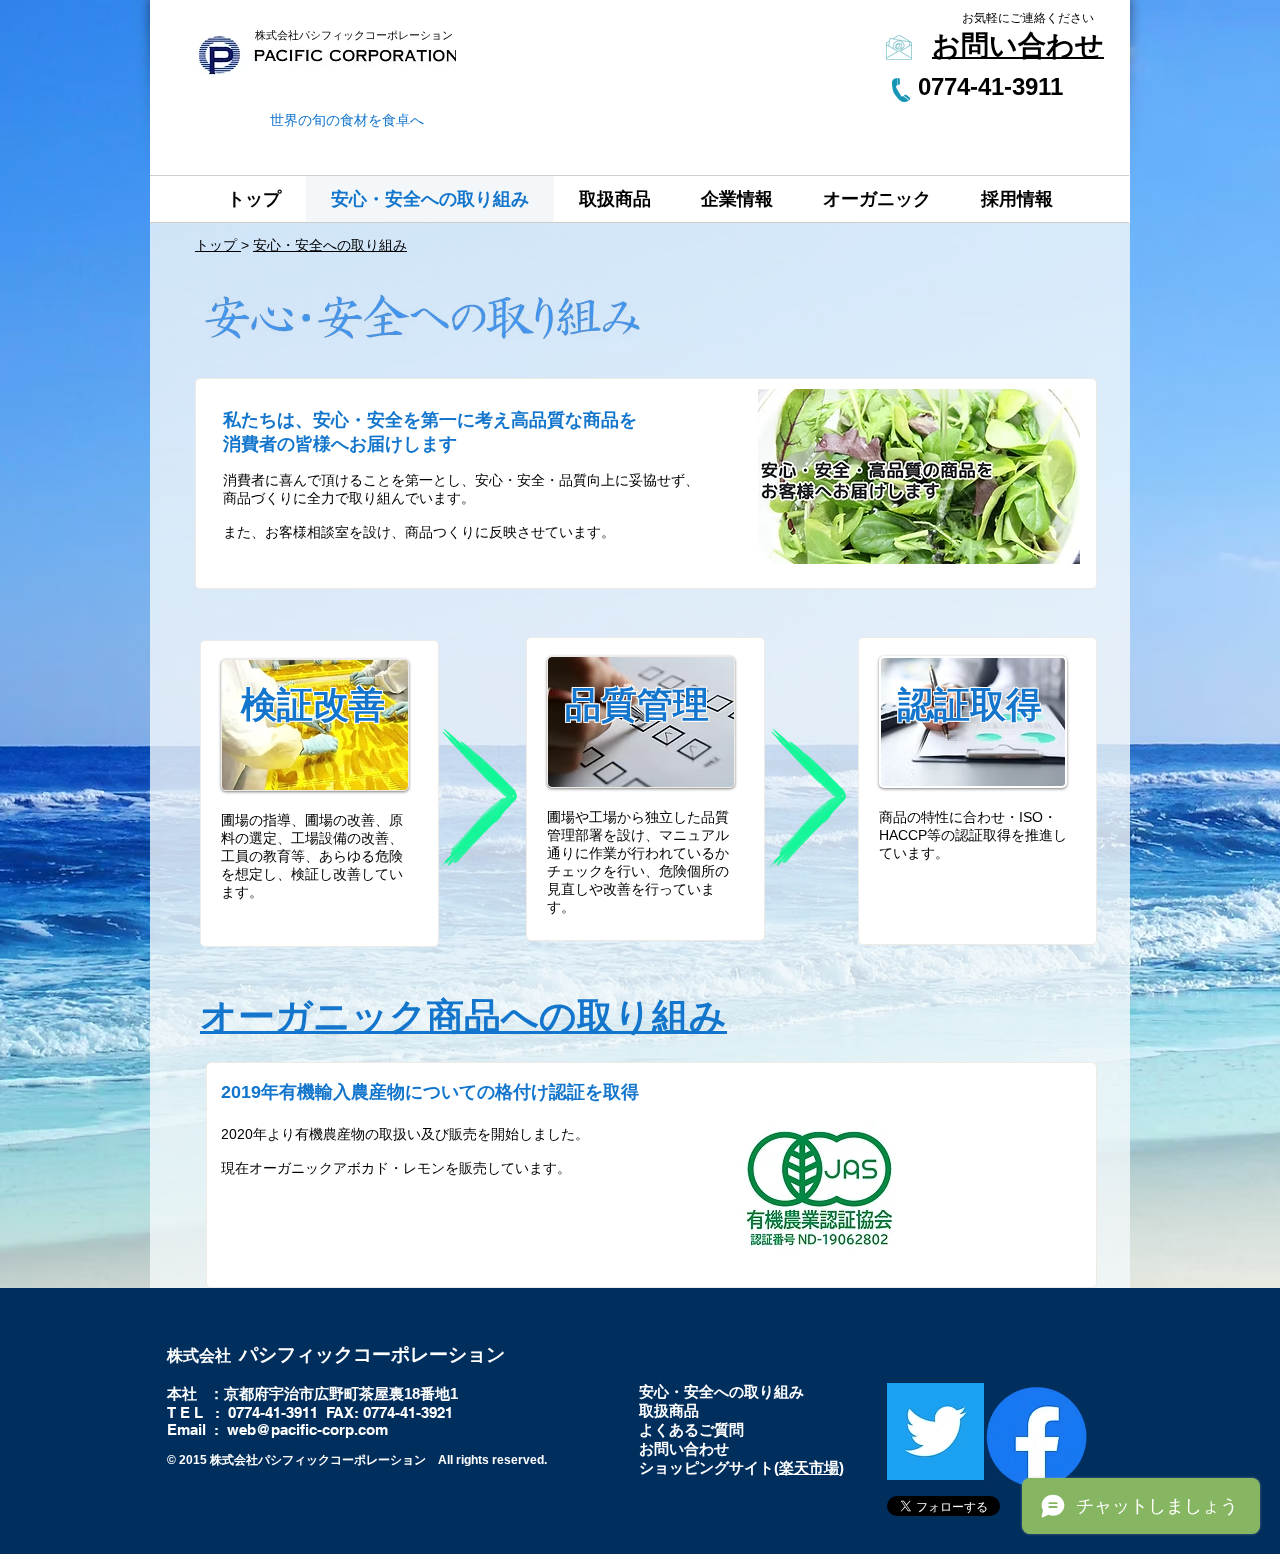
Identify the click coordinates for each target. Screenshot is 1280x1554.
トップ (218, 245)
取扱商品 (669, 1410)
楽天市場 (809, 1467)
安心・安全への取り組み (330, 245)
